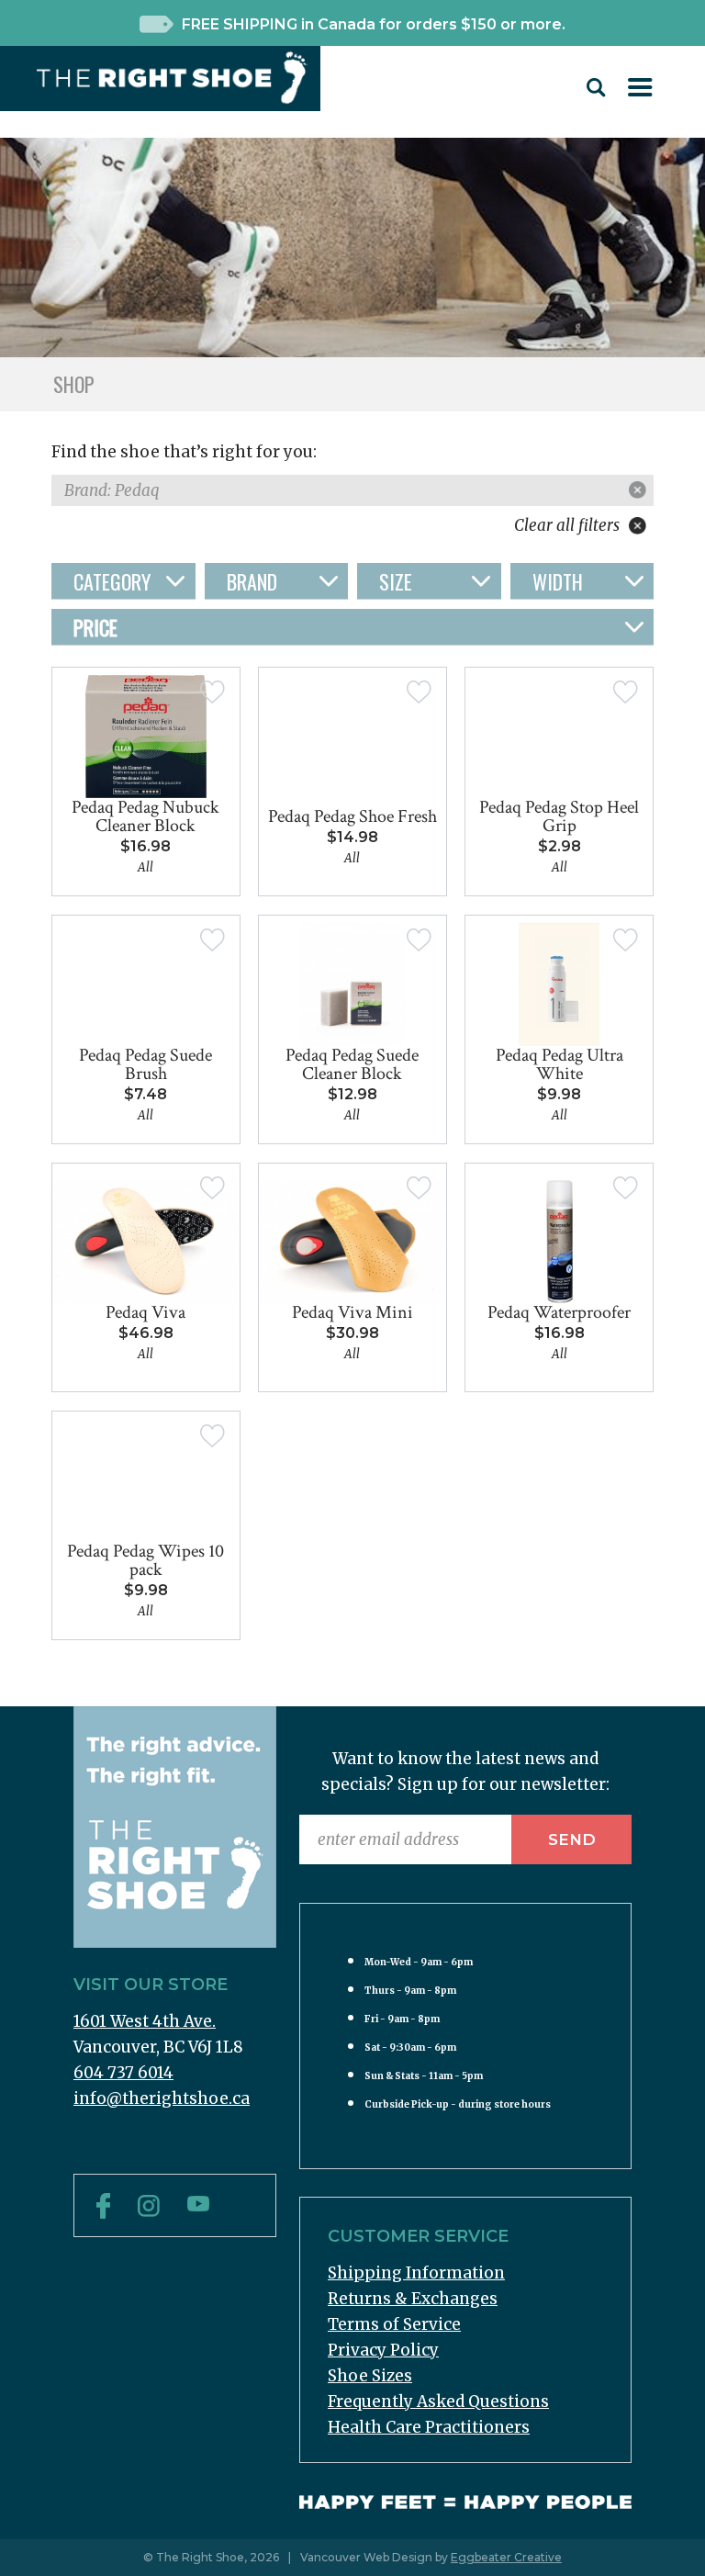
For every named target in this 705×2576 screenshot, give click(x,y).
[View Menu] (640, 91)
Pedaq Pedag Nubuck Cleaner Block (145, 816)
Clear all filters (569, 525)
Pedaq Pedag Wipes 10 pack (145, 1560)
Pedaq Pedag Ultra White (560, 1064)
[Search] (596, 92)
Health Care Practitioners (429, 2427)
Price (95, 627)
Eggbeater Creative (506, 2557)
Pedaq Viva (145, 1312)
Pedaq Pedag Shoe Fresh (352, 816)
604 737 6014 (123, 2073)
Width (558, 581)
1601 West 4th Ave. (145, 2021)
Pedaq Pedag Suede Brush (145, 1064)
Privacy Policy (383, 2350)
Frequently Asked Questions (438, 2402)
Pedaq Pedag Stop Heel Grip (559, 816)
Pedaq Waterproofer (559, 1312)
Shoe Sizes (370, 2376)
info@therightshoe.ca (162, 2098)
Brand (252, 581)
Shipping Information (416, 2273)
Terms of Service (394, 2324)
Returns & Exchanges (413, 2299)
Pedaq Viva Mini (352, 1312)
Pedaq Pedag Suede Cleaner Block (352, 1064)
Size (396, 581)
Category (112, 581)
